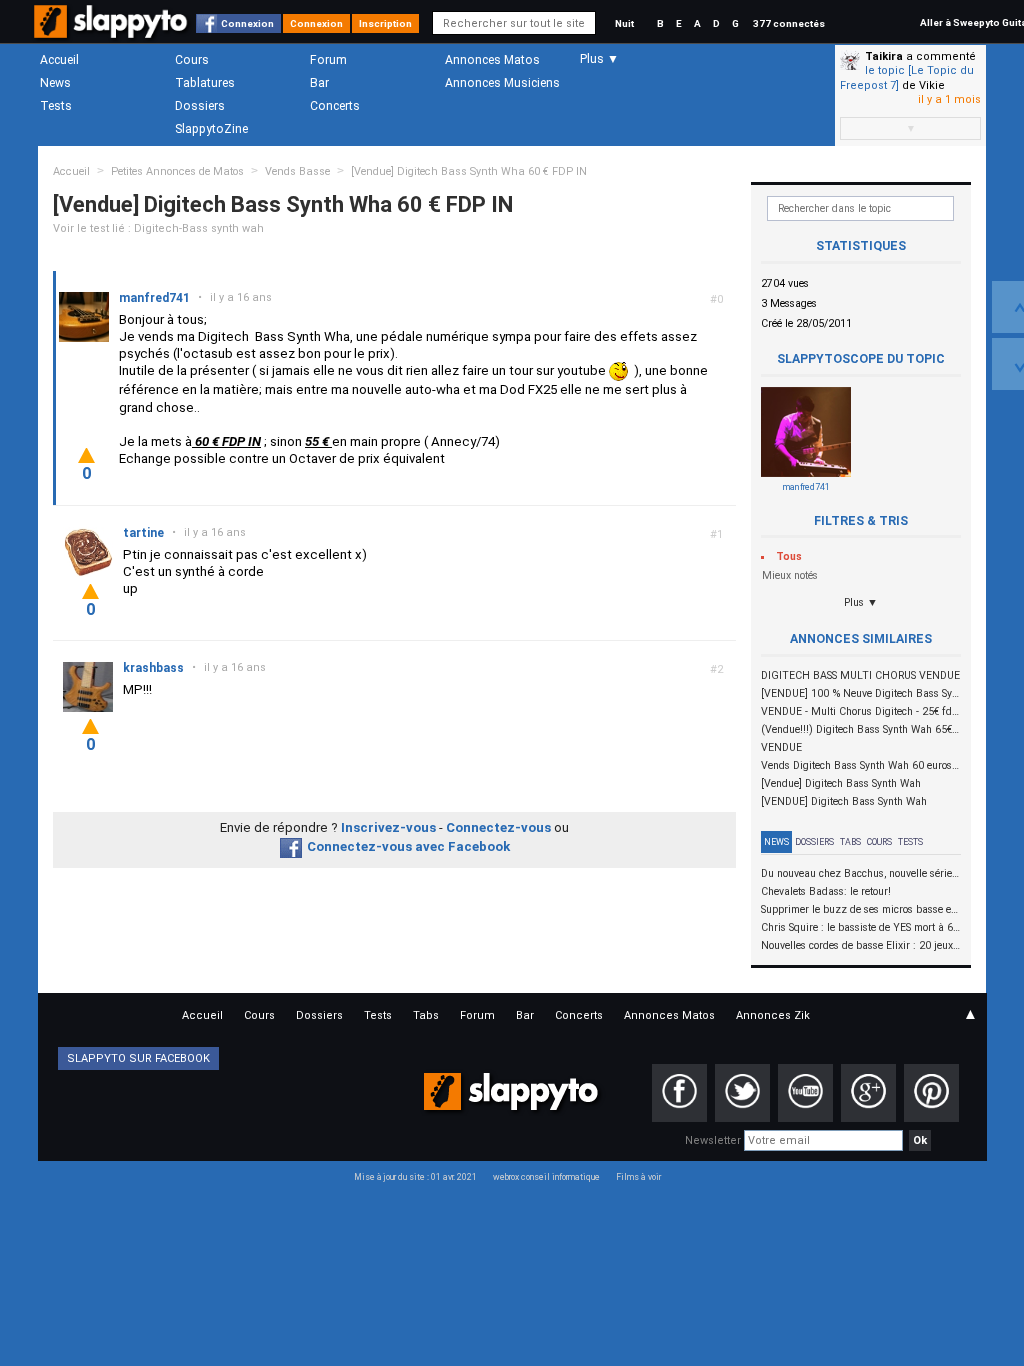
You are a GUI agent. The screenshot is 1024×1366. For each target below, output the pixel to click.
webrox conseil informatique (546, 1177)
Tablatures (205, 83)
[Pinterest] (931, 1093)
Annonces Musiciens (502, 83)
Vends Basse (297, 171)
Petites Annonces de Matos (177, 171)
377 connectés (789, 23)
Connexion (247, 23)
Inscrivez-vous (388, 827)
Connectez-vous (498, 827)
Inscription (385, 23)
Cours (192, 60)
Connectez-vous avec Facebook (408, 846)
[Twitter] (742, 1093)
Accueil (59, 60)
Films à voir (638, 1177)
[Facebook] (679, 1093)
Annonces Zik (773, 1015)
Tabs (850, 842)
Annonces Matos (492, 60)
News (55, 83)
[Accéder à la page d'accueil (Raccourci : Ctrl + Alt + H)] (112, 31)
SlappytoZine (211, 129)
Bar (319, 83)
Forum (328, 60)
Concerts (335, 106)
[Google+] (868, 1093)
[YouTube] (805, 1093)
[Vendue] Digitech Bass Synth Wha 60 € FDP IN (469, 171)
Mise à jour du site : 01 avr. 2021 (415, 1177)
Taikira (884, 56)
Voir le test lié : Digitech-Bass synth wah (158, 228)
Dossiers (200, 106)
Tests (56, 106)
